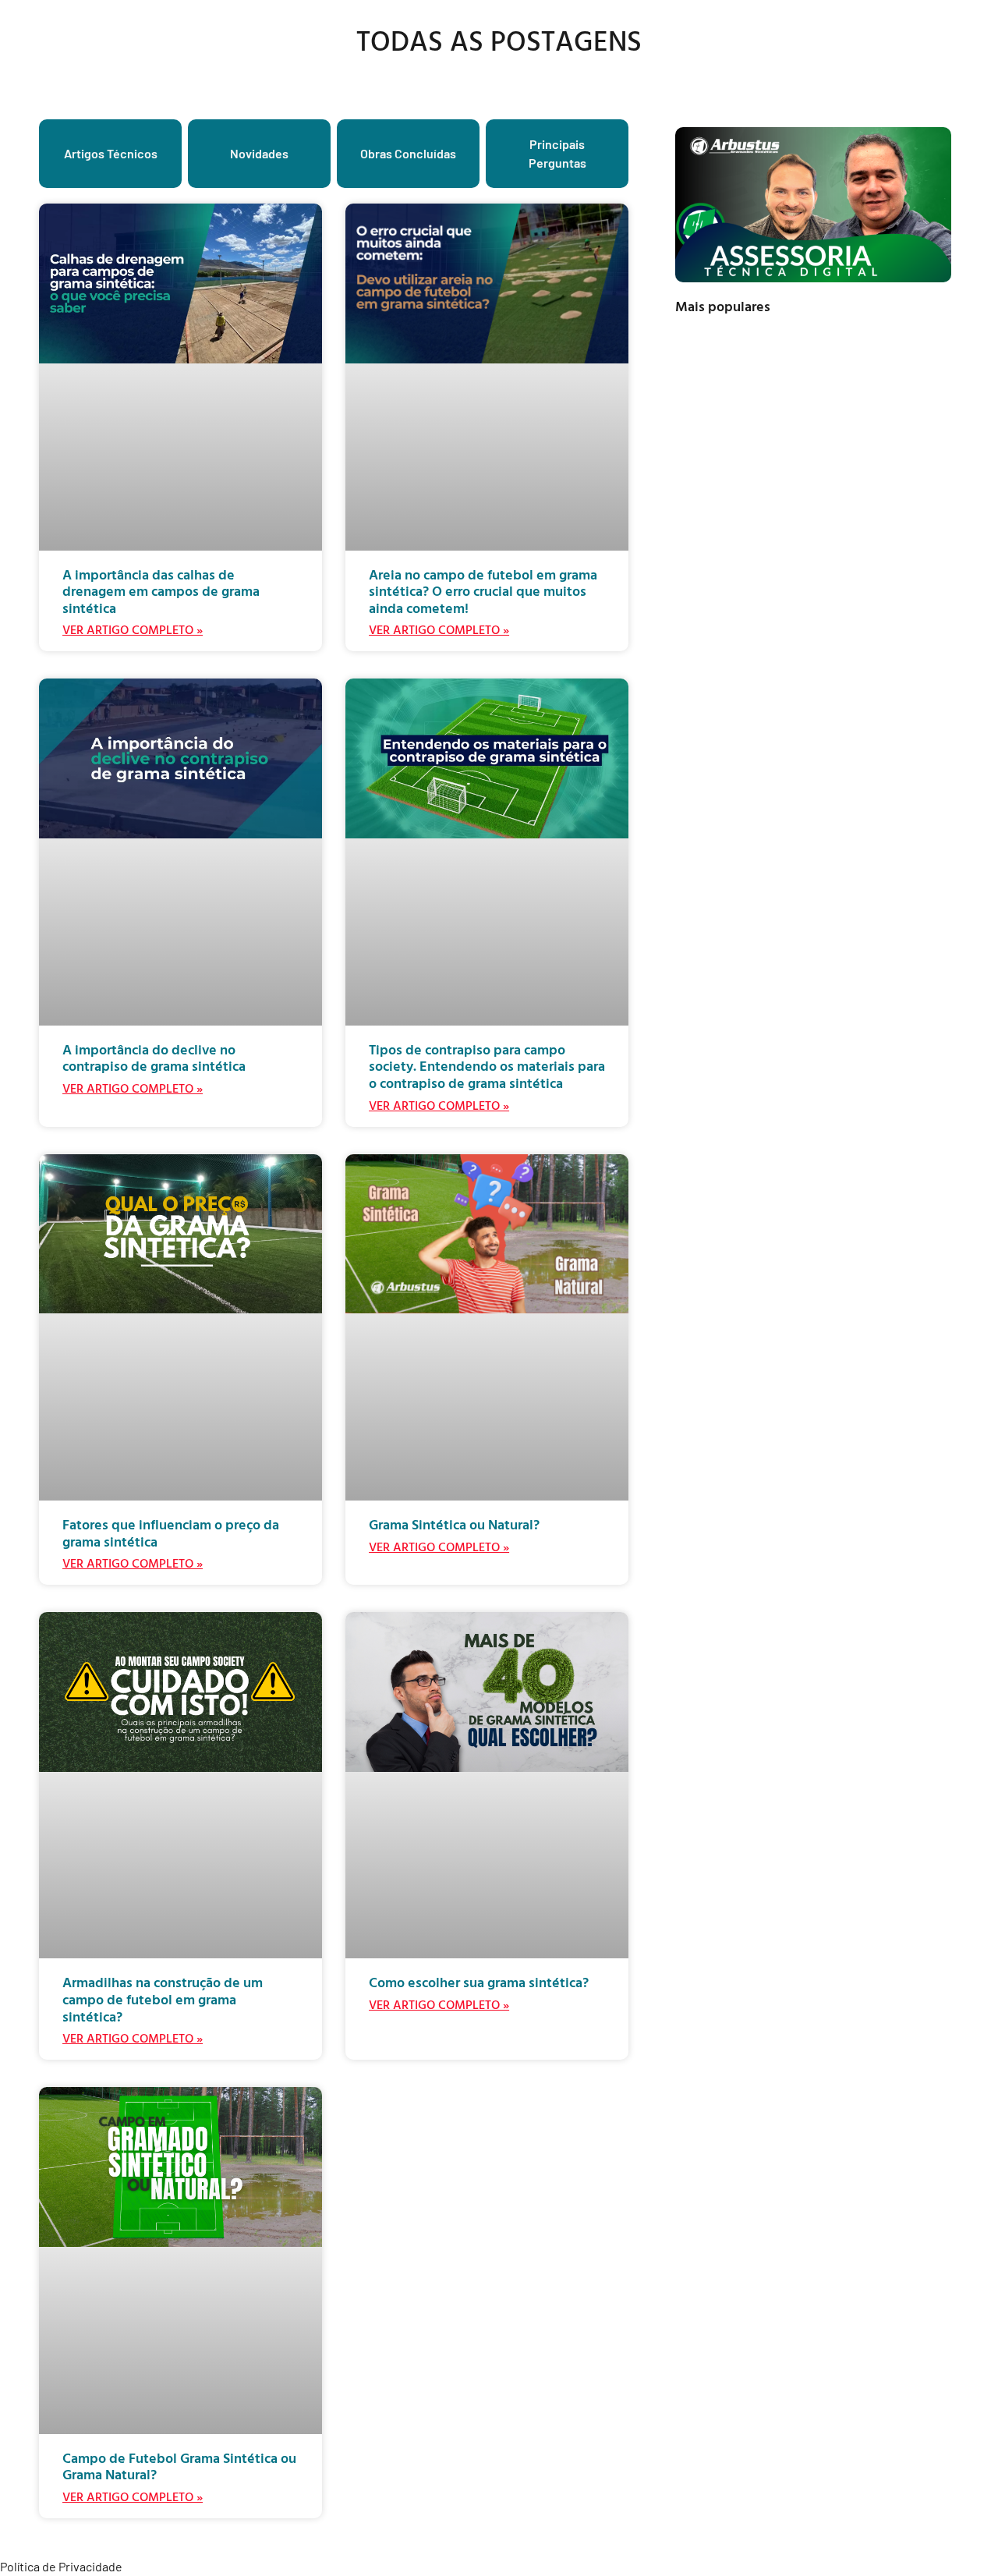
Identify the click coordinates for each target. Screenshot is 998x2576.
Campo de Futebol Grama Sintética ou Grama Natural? (179, 2466)
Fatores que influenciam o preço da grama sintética (171, 1533)
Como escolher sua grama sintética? (479, 1982)
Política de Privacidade (61, 2566)
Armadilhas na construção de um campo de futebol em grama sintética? (163, 1999)
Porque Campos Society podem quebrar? (846, 474)
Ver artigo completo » (133, 629)
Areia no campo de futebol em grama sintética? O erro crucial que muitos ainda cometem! (483, 591)
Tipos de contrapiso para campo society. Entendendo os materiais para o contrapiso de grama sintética (487, 1066)
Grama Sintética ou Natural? (454, 1524)
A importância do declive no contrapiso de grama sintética (154, 1058)
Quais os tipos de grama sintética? (851, 575)
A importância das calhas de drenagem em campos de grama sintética (161, 591)
